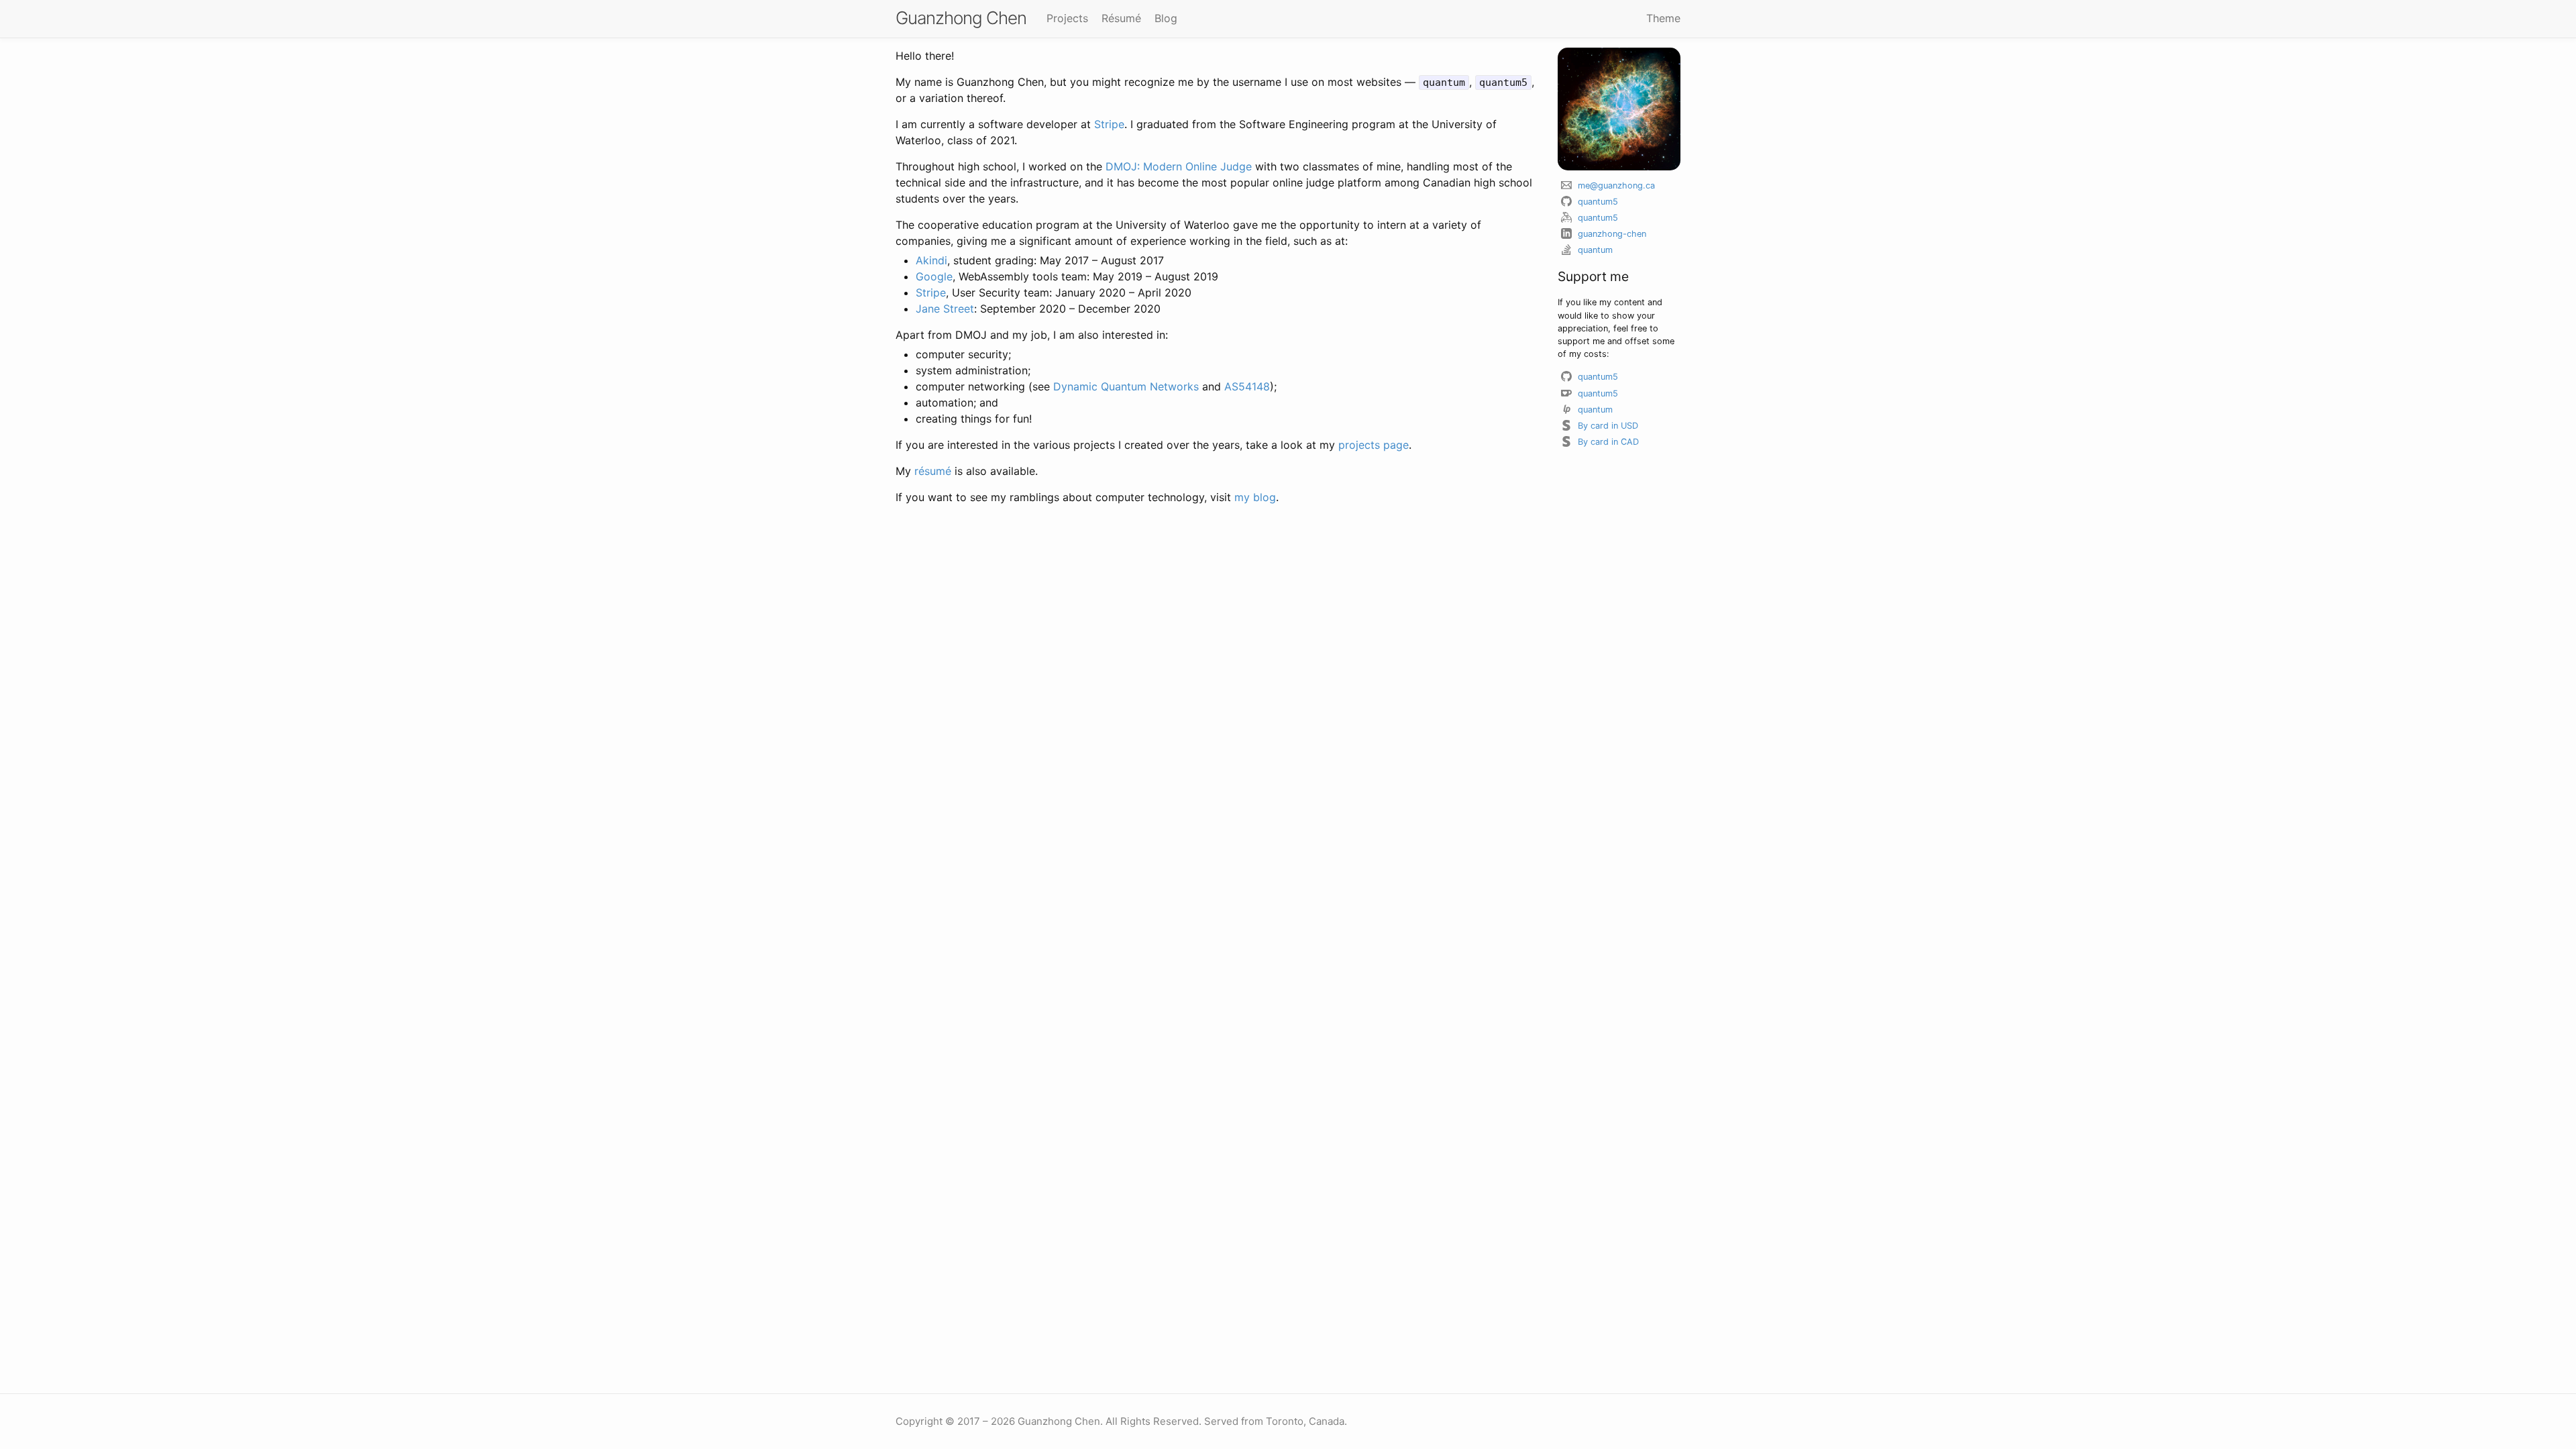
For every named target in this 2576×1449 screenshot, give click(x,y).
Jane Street (945, 309)
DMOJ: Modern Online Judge (1179, 166)
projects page (1374, 445)
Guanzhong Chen (961, 18)
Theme (1663, 18)
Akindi (931, 260)
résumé (933, 471)
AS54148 (1247, 386)
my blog (1255, 497)
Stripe (1109, 124)
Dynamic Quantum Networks (1126, 386)
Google (934, 276)
